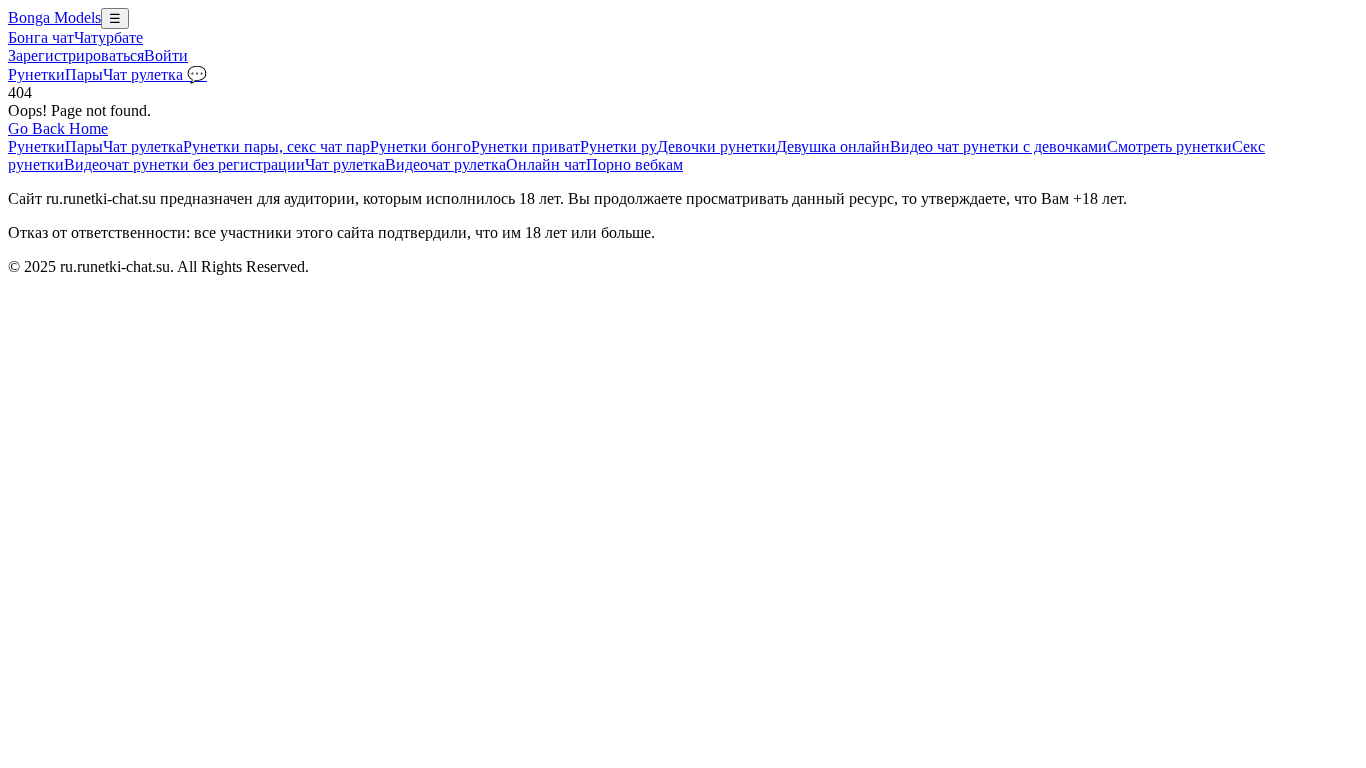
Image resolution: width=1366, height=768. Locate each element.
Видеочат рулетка (445, 164)
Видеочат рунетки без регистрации (184, 164)
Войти (166, 55)
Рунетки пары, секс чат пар (276, 146)
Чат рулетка (143, 146)
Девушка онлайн (833, 146)
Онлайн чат (546, 164)
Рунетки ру (618, 146)
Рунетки (36, 74)
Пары (84, 74)
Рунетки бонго (420, 146)
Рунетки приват (525, 146)
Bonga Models (54, 17)
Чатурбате (108, 37)
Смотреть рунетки (1169, 146)
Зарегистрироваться (76, 55)
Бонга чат (41, 37)
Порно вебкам (634, 164)
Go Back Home (58, 128)
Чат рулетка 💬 (155, 74)
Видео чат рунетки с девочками (998, 146)
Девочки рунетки (716, 146)
